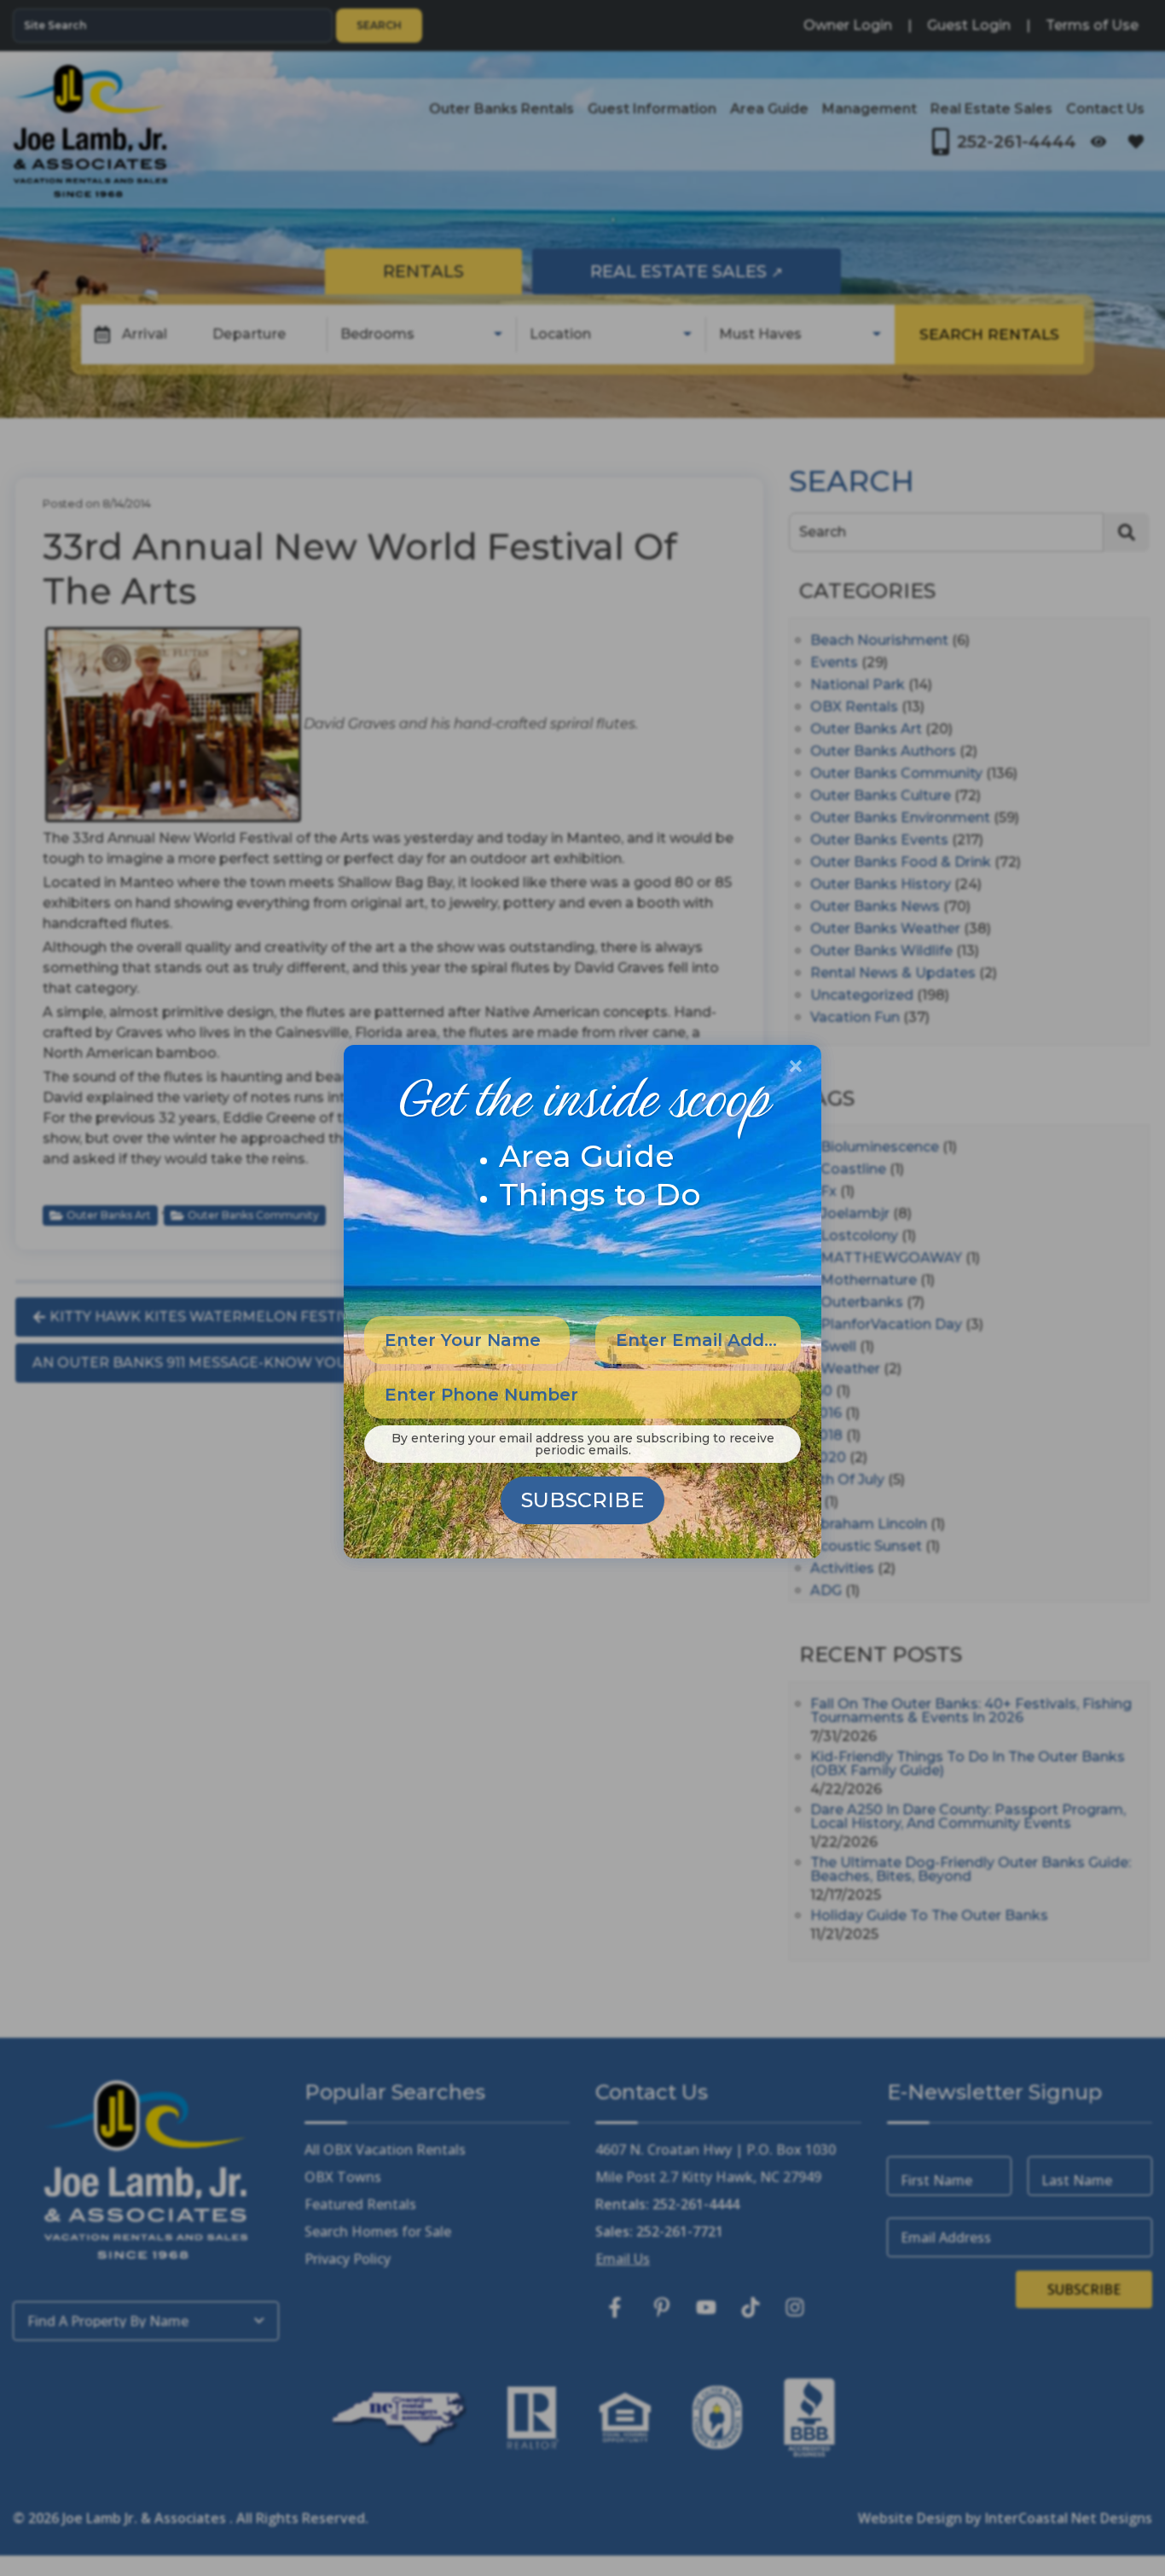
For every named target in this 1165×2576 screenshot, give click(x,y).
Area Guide (587, 1156)
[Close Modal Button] (796, 1066)
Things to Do (600, 1194)
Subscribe (582, 1500)
